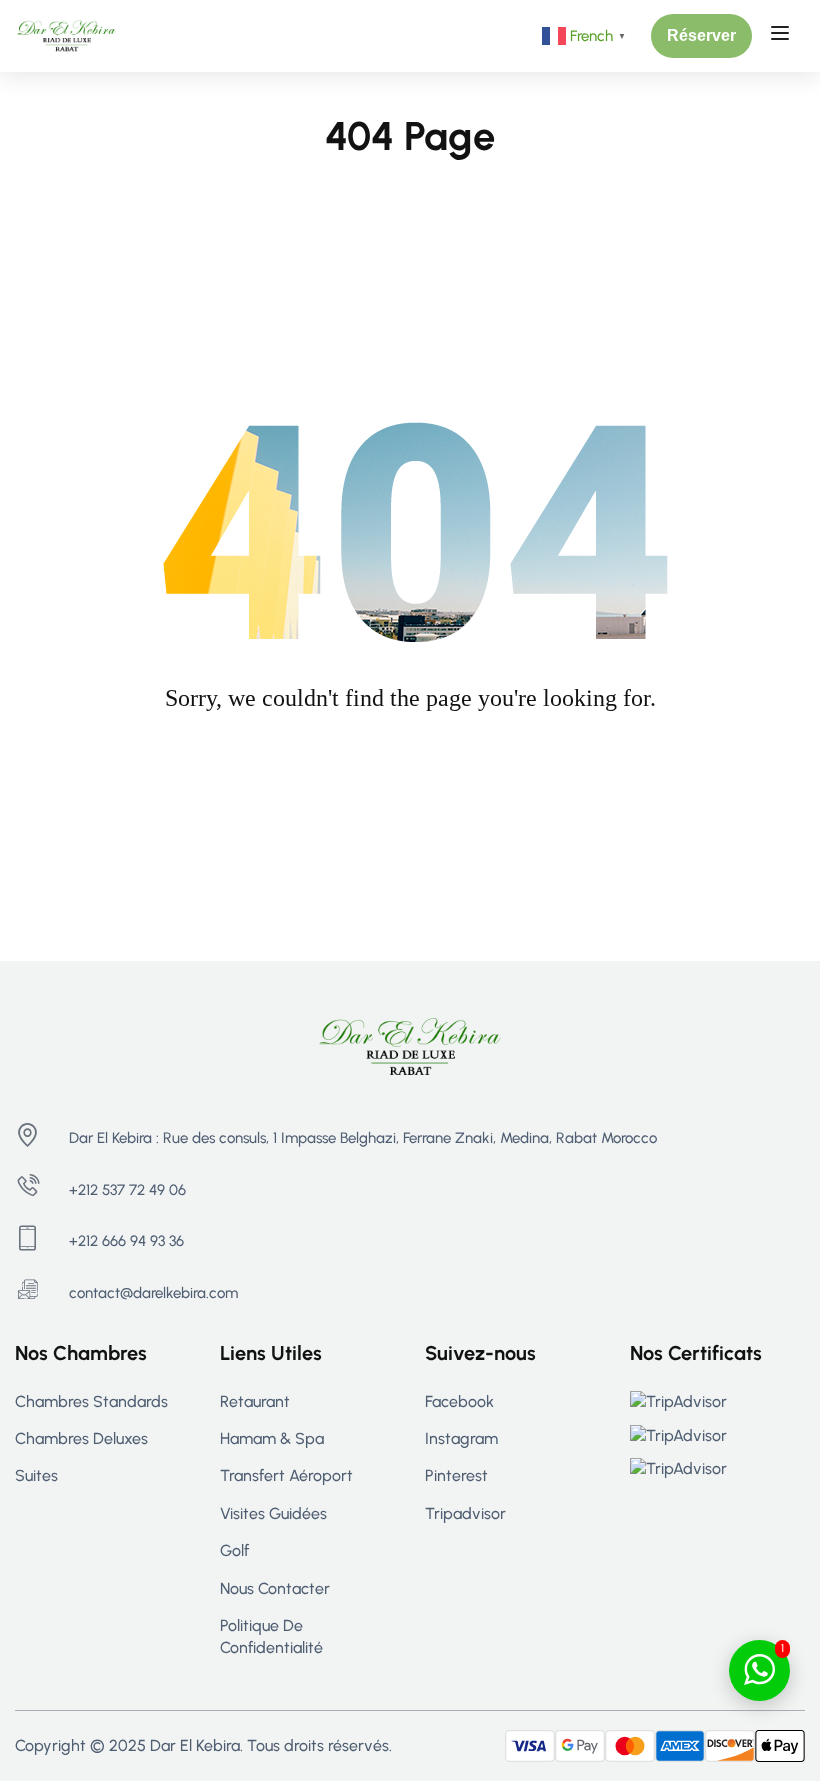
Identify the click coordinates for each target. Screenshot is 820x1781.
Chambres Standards (91, 1401)
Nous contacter (275, 1588)
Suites (36, 1475)
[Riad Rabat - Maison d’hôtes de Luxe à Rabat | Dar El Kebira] (66, 34)
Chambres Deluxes (81, 1438)
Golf (234, 1550)
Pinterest (456, 1475)
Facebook (459, 1401)
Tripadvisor (465, 1513)
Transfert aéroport (286, 1475)
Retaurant (255, 1401)
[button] (701, 36)
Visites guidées (273, 1513)
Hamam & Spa (272, 1438)
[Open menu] (782, 36)
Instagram (461, 1438)
